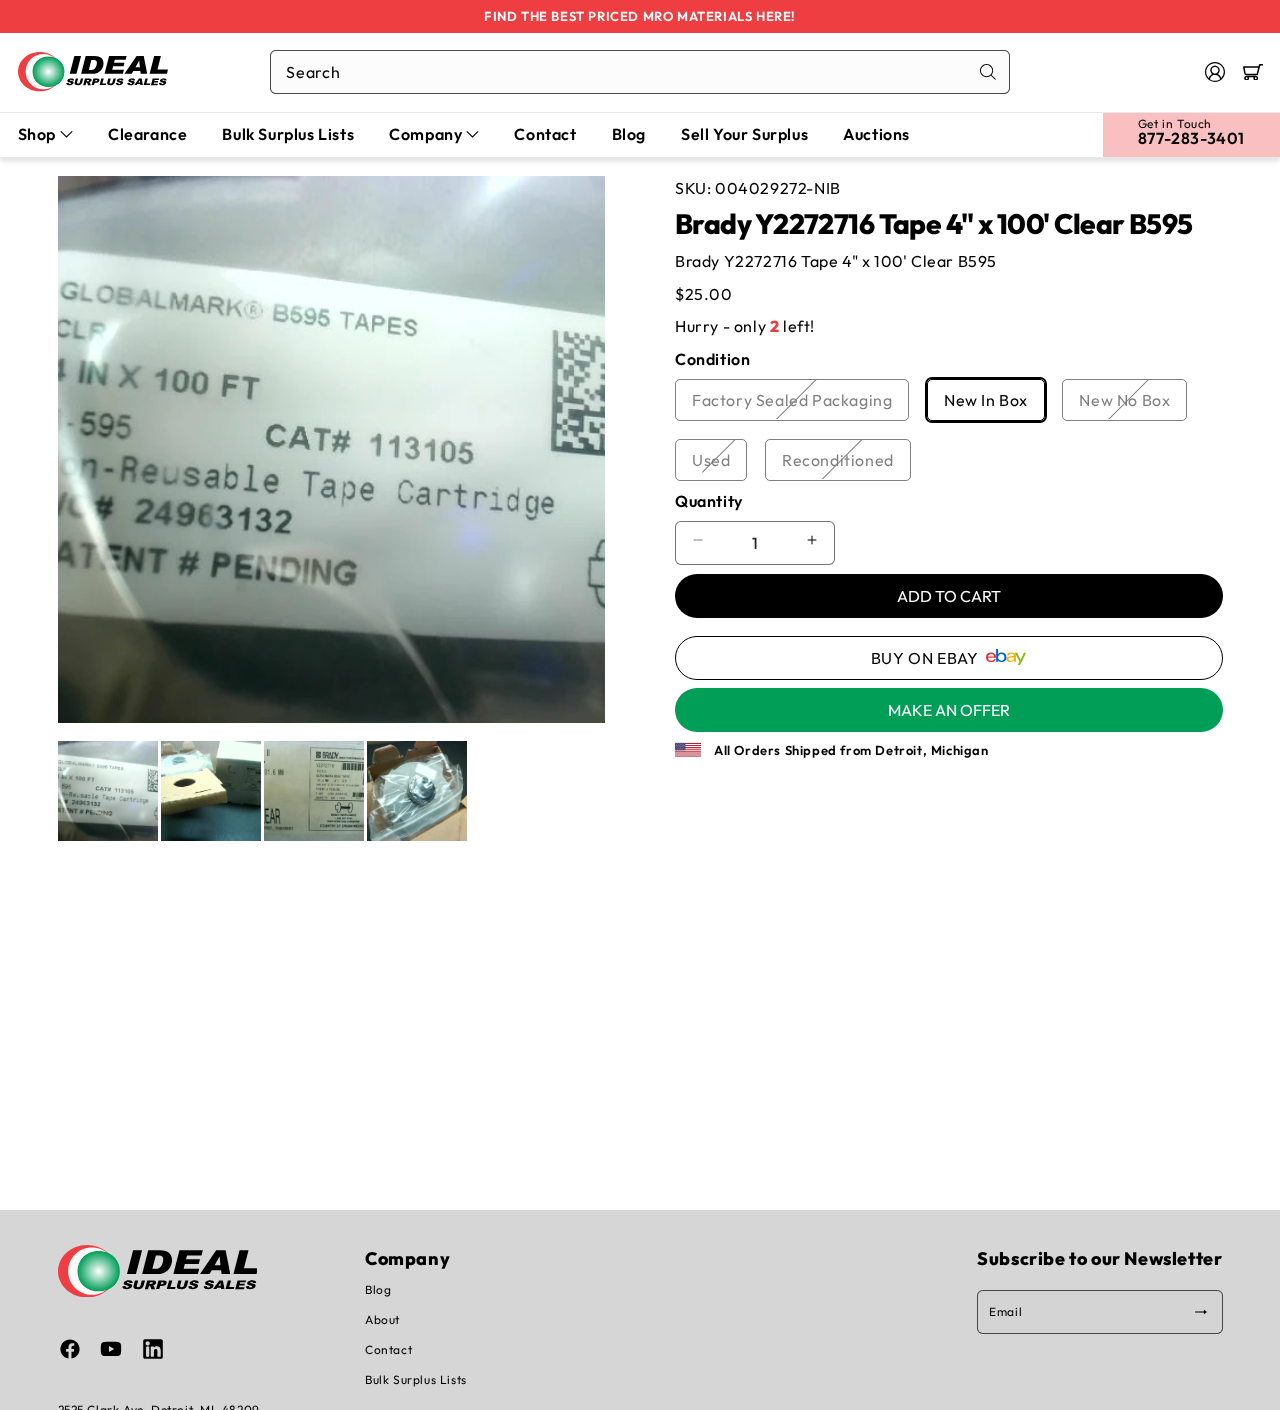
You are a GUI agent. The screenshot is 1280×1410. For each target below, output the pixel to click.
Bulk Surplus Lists (416, 1379)
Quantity (709, 500)
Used (719, 464)
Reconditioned (846, 464)
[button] (1253, 72)
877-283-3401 (1191, 138)
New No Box (1133, 404)
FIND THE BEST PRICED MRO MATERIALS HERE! (640, 16)
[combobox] (640, 72)
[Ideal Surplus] (93, 71)
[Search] (988, 72)
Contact (388, 1349)
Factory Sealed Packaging (800, 404)
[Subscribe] (1201, 1312)
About (382, 1319)
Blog (378, 1289)
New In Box (994, 404)
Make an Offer (949, 709)
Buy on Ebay (925, 657)
